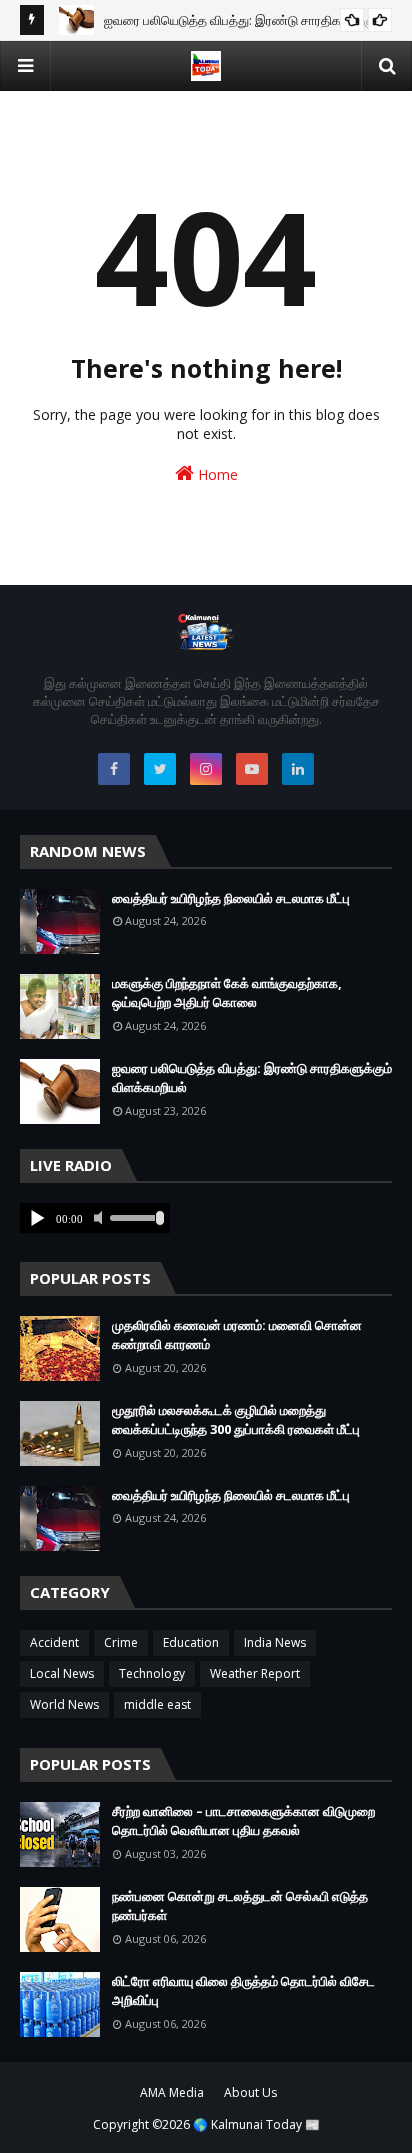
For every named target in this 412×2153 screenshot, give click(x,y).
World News (64, 1704)
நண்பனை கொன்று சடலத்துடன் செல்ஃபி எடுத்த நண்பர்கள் (240, 1906)
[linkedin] (298, 769)
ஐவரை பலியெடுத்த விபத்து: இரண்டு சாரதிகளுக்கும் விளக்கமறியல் (252, 1078)
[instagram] (206, 769)
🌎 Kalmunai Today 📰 (256, 2124)
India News (275, 1642)
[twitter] (160, 769)
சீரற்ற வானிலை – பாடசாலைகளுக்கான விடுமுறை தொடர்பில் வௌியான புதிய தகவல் (243, 1821)
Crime (121, 1642)
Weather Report (255, 1673)
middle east (157, 1704)
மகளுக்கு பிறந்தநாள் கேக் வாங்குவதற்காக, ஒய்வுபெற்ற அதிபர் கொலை (227, 993)
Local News (62, 1673)
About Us (250, 2092)
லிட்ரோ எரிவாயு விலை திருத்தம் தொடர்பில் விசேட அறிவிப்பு (243, 1991)
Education (191, 1642)
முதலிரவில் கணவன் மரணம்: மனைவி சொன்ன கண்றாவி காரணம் (237, 1335)
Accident (54, 1642)
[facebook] (114, 769)
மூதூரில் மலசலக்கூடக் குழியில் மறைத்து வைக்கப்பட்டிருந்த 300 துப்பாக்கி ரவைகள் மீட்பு (236, 1420)
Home (216, 474)
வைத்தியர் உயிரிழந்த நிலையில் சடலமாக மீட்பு (231, 898)
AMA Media (172, 2092)
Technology (152, 1673)
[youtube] (252, 769)
